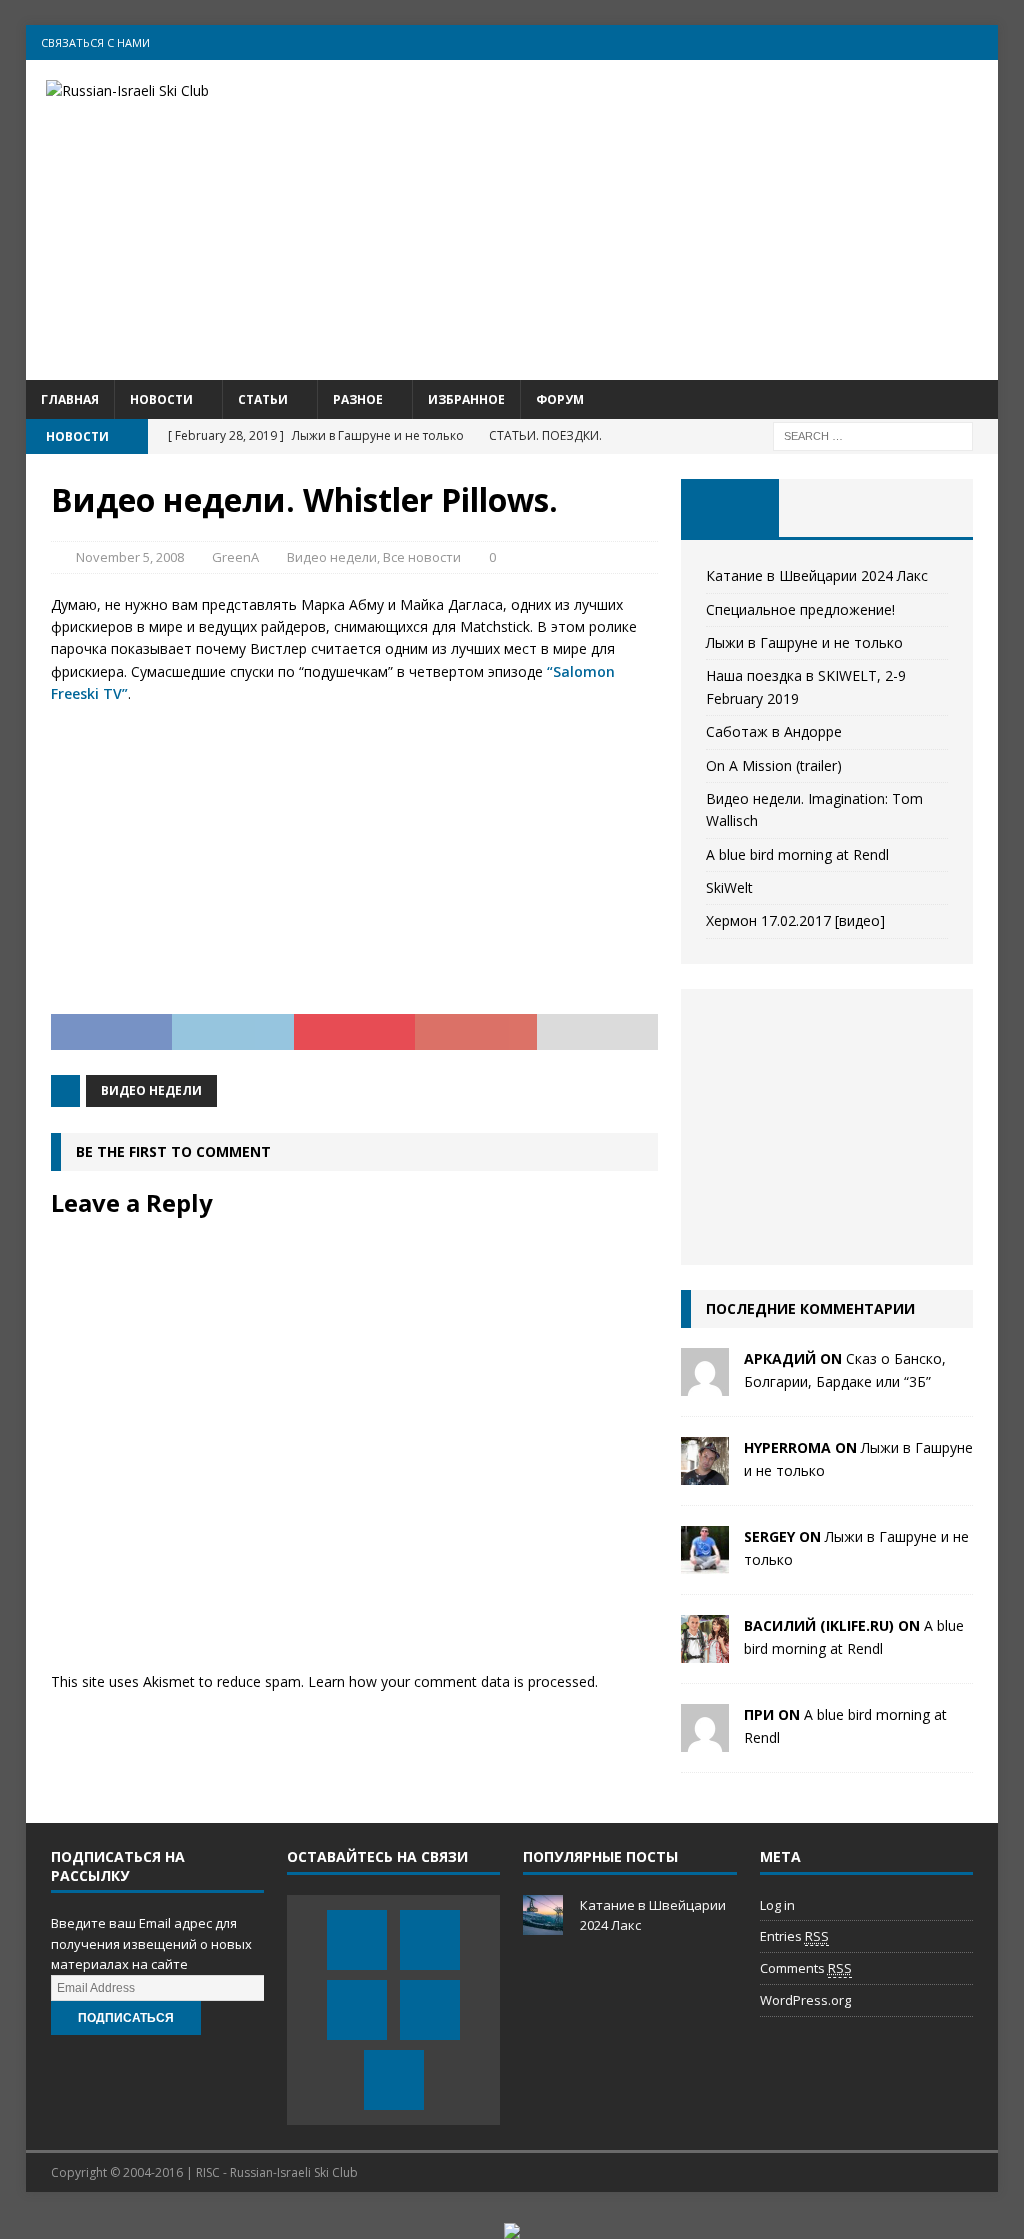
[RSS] (980, 42)
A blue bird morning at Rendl (797, 854)
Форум (560, 399)
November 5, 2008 (130, 557)
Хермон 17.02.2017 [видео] (795, 920)
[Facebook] (824, 42)
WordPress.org (805, 2000)
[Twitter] (863, 42)
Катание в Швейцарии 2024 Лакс (817, 575)
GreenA (235, 557)
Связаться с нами (95, 42)
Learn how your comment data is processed (451, 1681)
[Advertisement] (668, 220)
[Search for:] (873, 434)
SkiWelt (729, 887)
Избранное (466, 399)
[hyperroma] (705, 1473)
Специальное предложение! (800, 609)
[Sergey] (705, 1562)
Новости (161, 399)
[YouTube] (902, 42)
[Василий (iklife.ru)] (705, 1651)
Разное (358, 399)
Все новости (422, 557)
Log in (777, 1905)
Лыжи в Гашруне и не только (804, 642)
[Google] (941, 42)
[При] (705, 1740)
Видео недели (332, 557)
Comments (806, 1968)
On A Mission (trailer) (774, 765)
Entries (794, 1936)
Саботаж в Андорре (774, 731)
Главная (70, 399)
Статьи (263, 399)
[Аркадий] (705, 1384)
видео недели (151, 1090)
